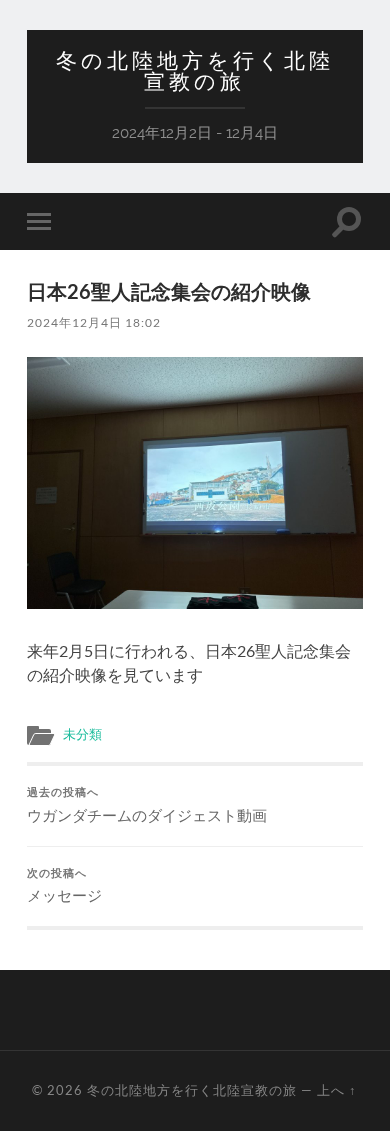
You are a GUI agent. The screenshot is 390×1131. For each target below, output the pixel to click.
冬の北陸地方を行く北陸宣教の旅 (195, 71)
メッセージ (64, 886)
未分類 (82, 734)
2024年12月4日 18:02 (94, 322)
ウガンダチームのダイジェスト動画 (147, 805)
